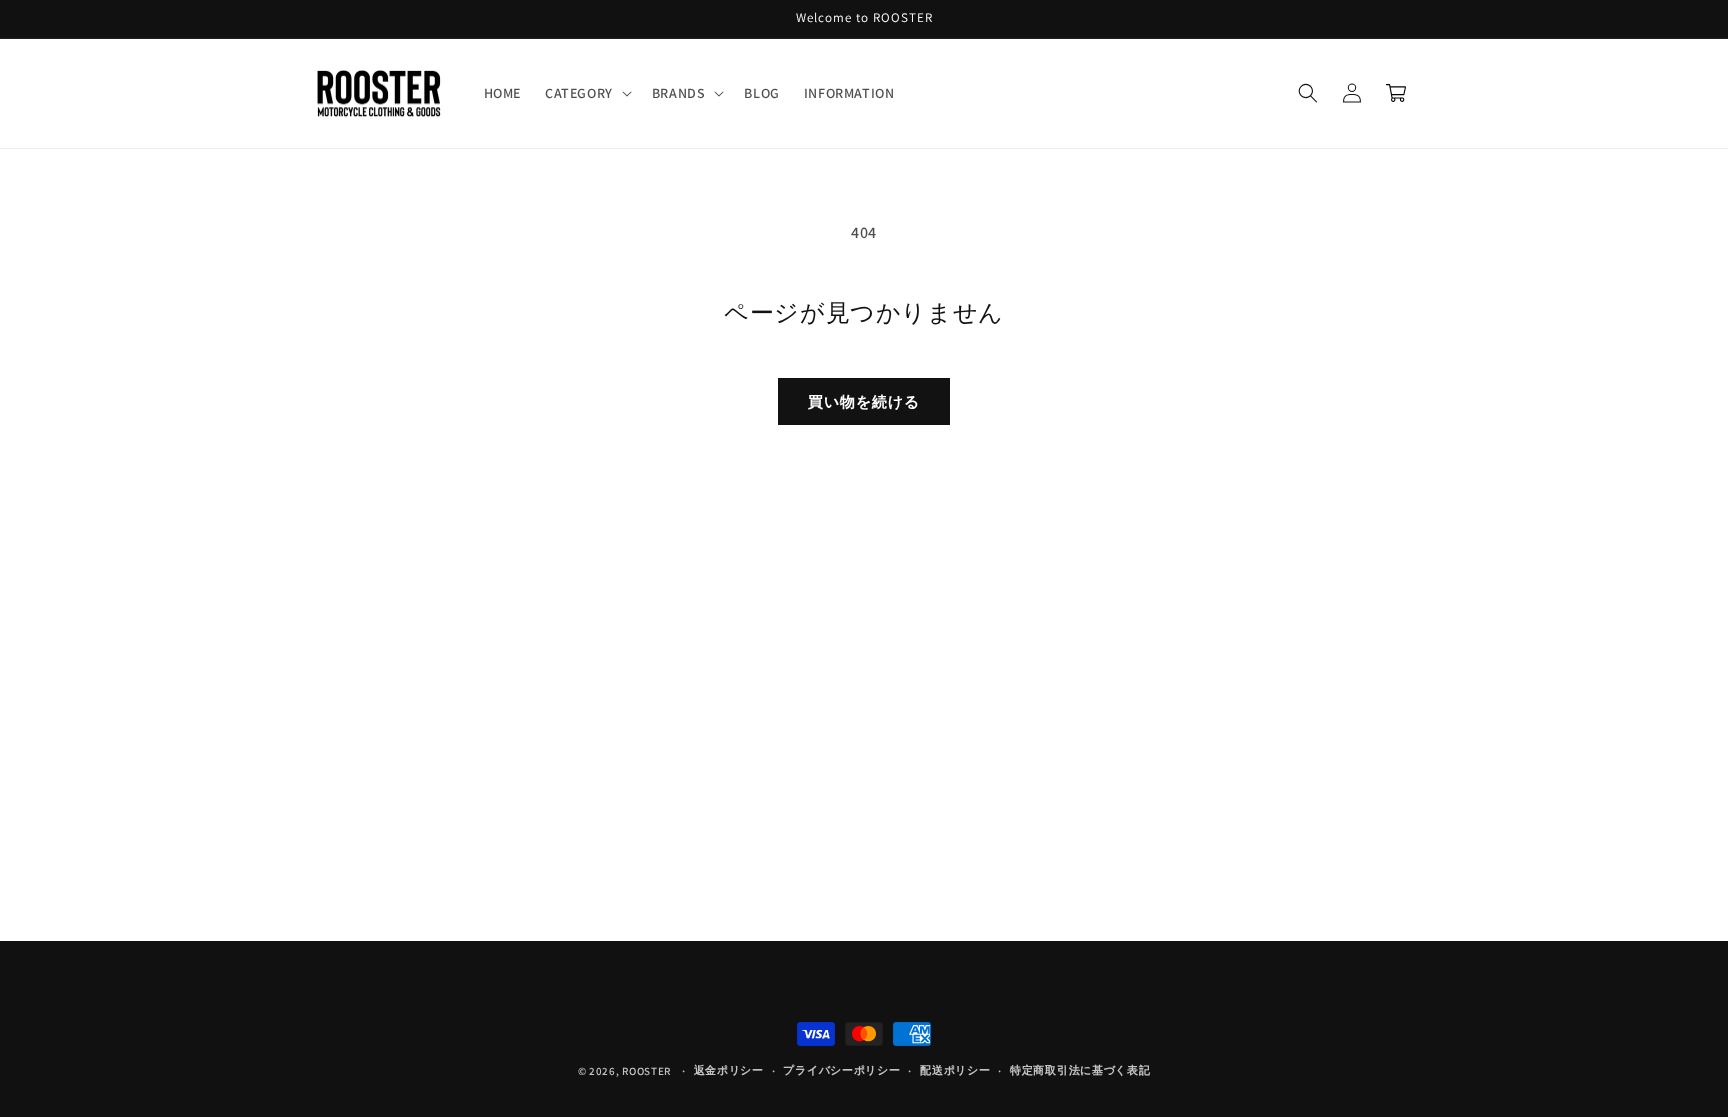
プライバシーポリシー (841, 1070)
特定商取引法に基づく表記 (1080, 1070)
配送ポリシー (955, 1070)
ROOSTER (646, 1071)
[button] (586, 93)
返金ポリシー (729, 1070)
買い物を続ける (864, 401)
